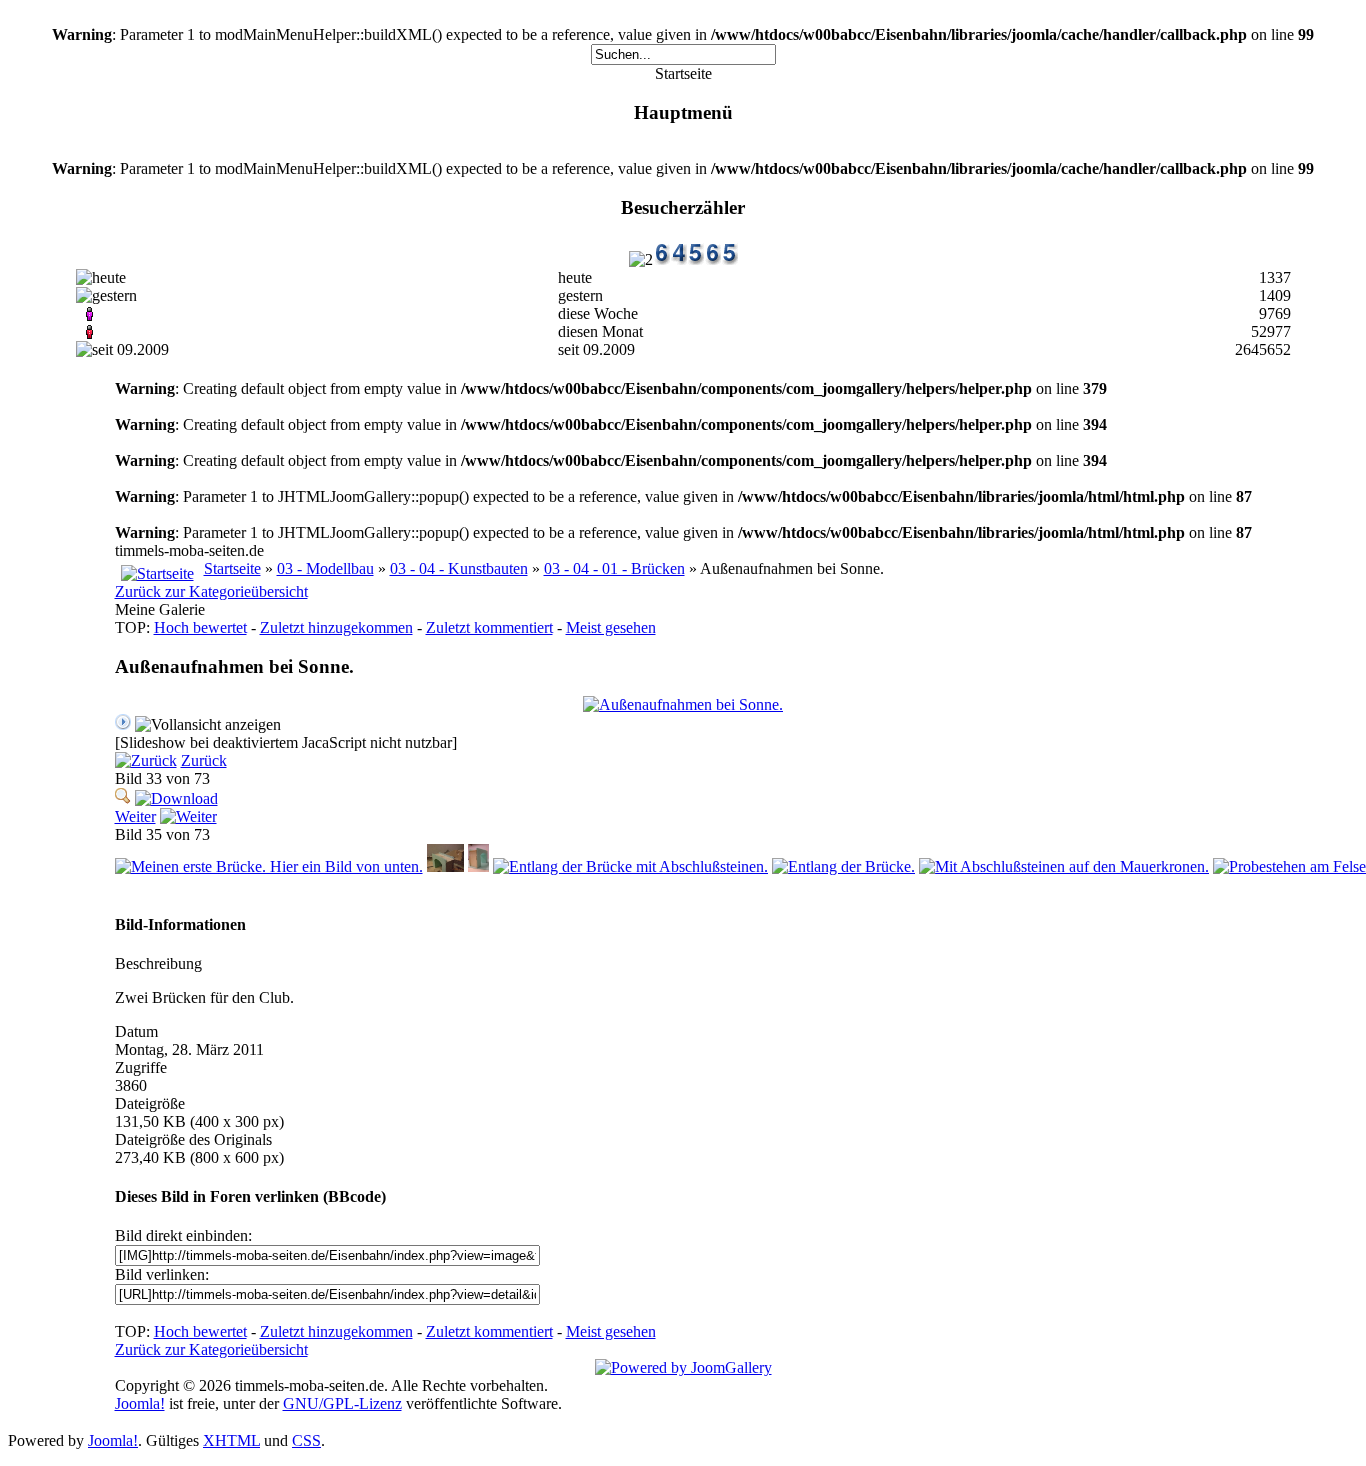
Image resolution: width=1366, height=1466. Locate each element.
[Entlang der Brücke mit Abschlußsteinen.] (630, 866)
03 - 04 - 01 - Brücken (614, 568)
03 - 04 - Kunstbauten (459, 568)
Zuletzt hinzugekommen (336, 627)
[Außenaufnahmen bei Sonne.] (683, 704)
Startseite (232, 568)
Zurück (204, 760)
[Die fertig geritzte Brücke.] (446, 866)
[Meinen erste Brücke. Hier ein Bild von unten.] (269, 866)
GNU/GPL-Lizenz (342, 1403)
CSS (306, 1440)
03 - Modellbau (325, 568)
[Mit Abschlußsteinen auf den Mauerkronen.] (1064, 866)
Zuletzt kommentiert (489, 627)
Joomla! (140, 1403)
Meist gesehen (611, 627)
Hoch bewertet (200, 627)
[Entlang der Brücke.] (843, 866)
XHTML (231, 1440)
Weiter (135, 816)
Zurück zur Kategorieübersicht (211, 591)
